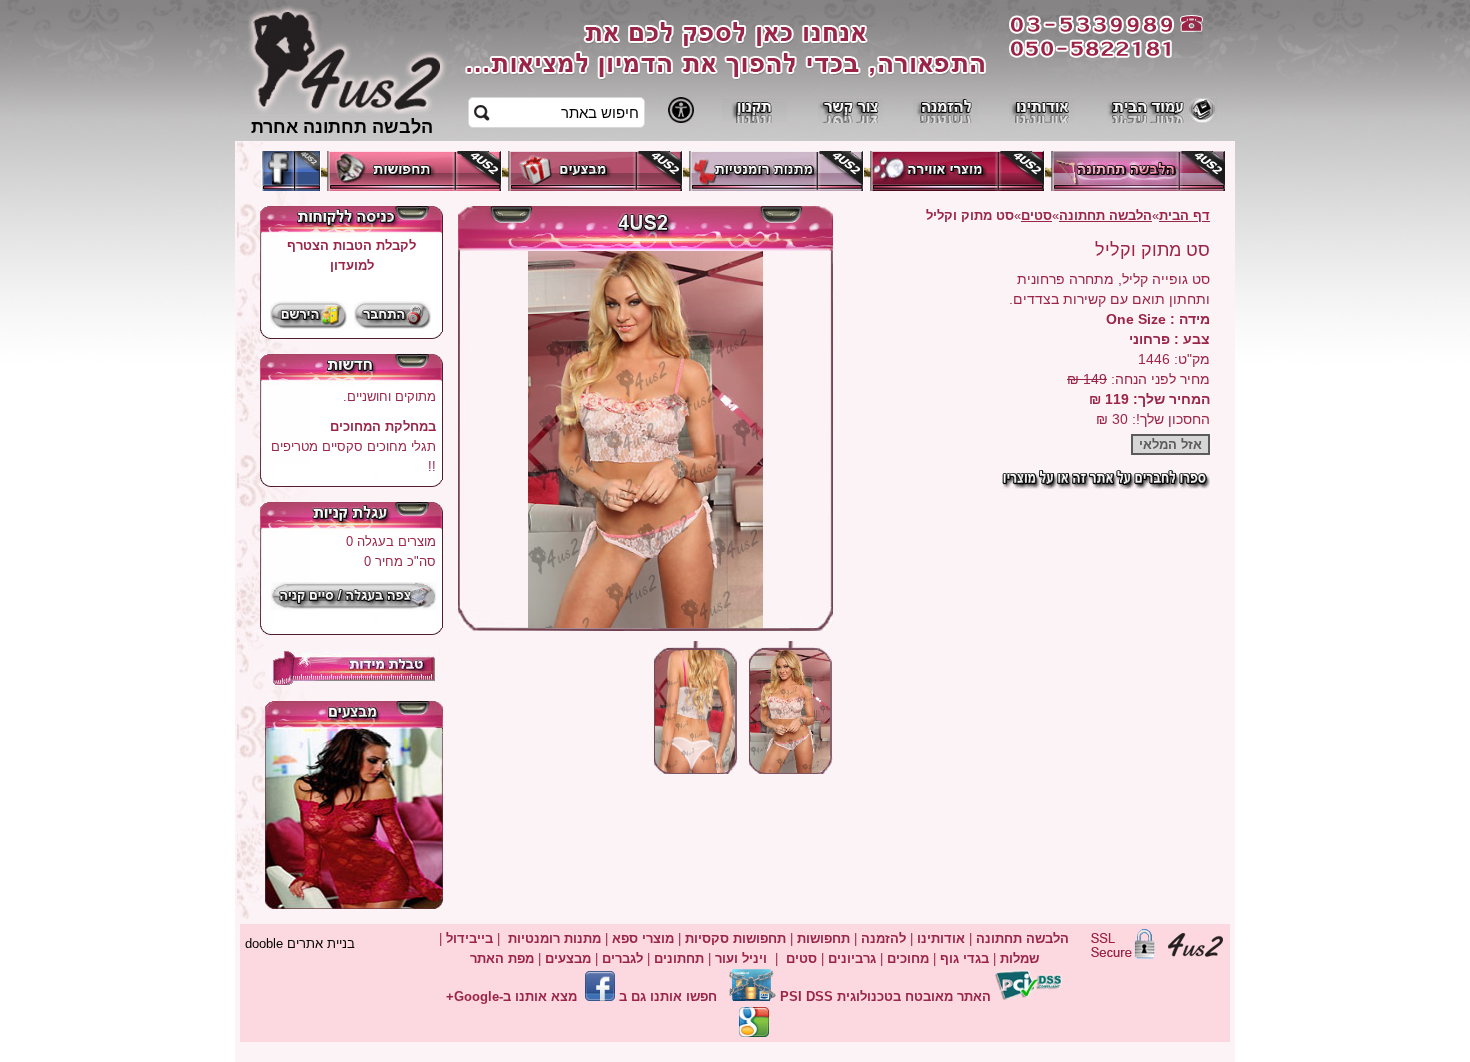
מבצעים (568, 958)
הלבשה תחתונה (1105, 215)
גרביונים (852, 958)
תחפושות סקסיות (735, 938)
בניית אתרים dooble (300, 943)
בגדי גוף (964, 958)
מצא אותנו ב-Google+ (511, 996)
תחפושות (823, 938)
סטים (1036, 215)
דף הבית (1184, 215)
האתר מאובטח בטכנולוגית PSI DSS (885, 996)
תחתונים (679, 958)
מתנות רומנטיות (554, 938)
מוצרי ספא (643, 938)
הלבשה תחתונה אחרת (342, 126)
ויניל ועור (741, 958)
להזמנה (881, 938)
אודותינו (941, 938)
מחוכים (908, 958)
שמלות (1019, 958)
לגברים (622, 958)
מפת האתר (502, 958)
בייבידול (469, 938)
